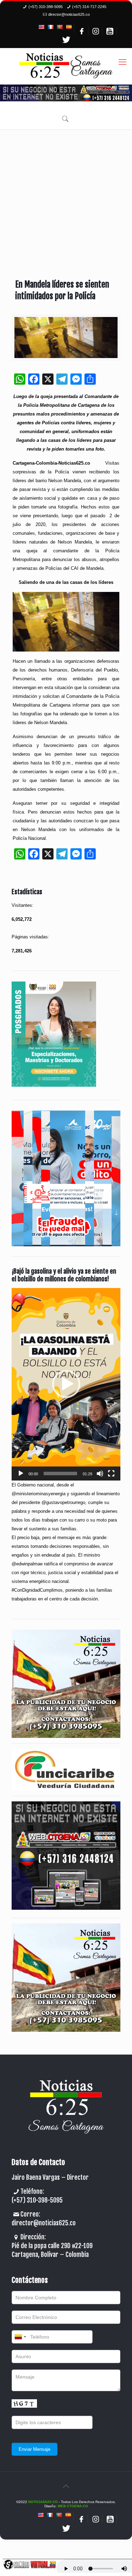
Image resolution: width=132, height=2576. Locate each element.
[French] (50, 27)
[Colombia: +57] (20, 2337)
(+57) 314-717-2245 (89, 7)
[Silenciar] (100, 1474)
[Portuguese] (59, 27)
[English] (41, 27)
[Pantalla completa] (111, 1474)
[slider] (60, 1474)
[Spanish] (69, 27)
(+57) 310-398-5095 (46, 7)
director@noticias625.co (69, 14)
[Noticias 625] (66, 66)
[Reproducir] (21, 1474)
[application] (66, 1384)
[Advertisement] (66, 199)
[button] (66, 1384)
